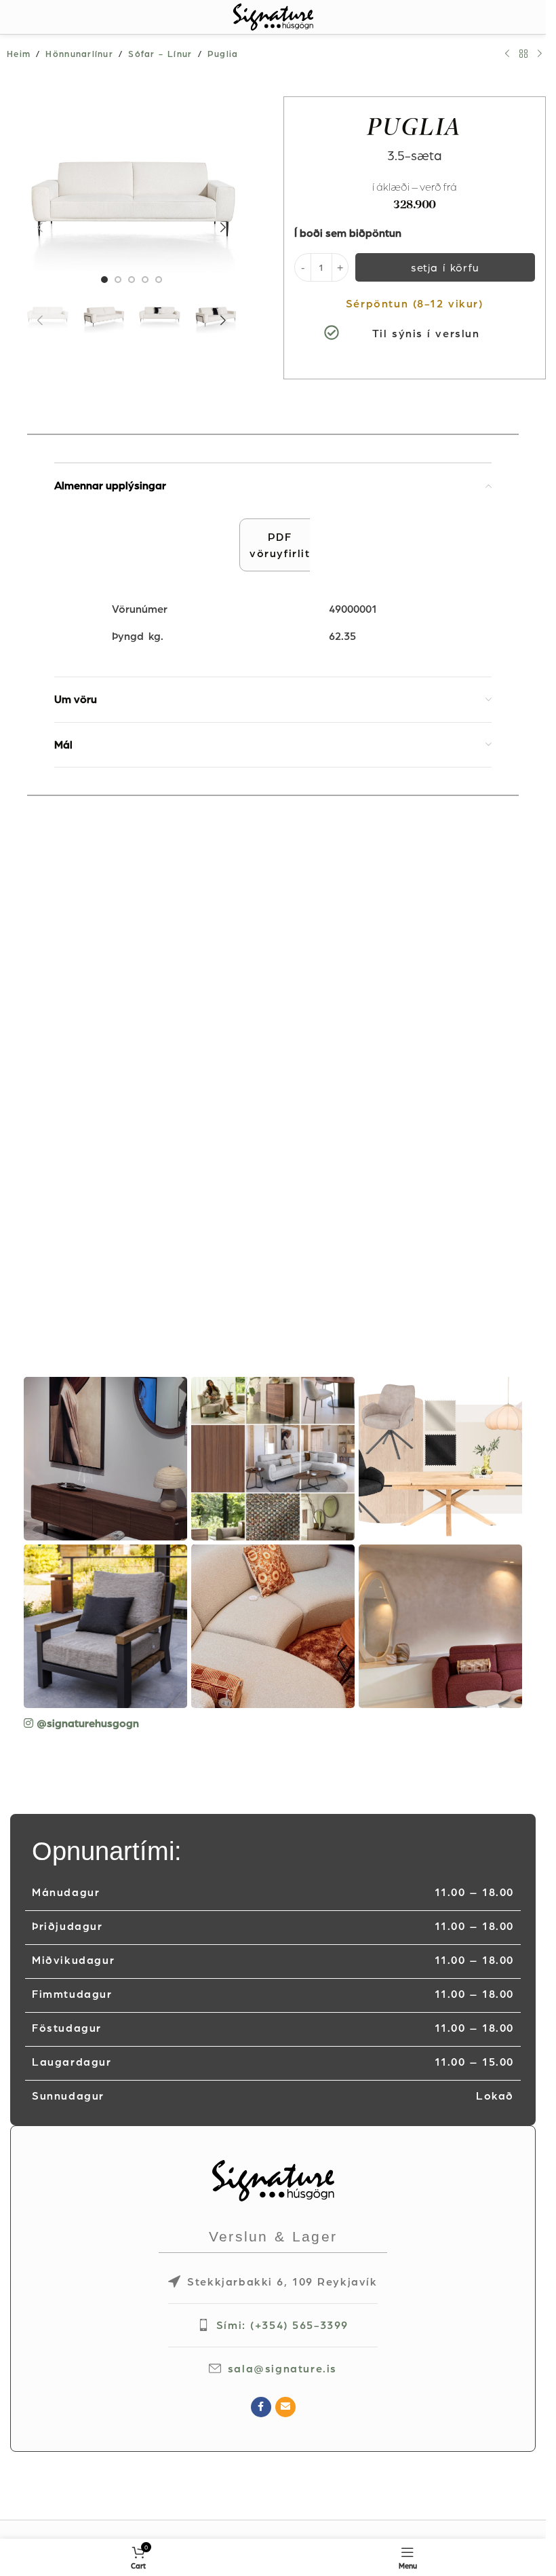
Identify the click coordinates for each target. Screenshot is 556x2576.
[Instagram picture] (105, 1459)
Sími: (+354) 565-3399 (282, 2325)
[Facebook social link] (261, 2407)
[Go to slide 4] (145, 280)
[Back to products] (523, 54)
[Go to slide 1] (104, 280)
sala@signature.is (282, 2368)
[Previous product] (507, 54)
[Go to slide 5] (159, 280)
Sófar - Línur (160, 54)
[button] (40, 227)
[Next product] (540, 54)
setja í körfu (445, 267)
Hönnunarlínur (79, 54)
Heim (19, 54)
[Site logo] (273, 16)
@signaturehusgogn (88, 1723)
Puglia (223, 54)
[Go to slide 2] (118, 280)
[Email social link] (285, 2407)
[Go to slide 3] (132, 280)
